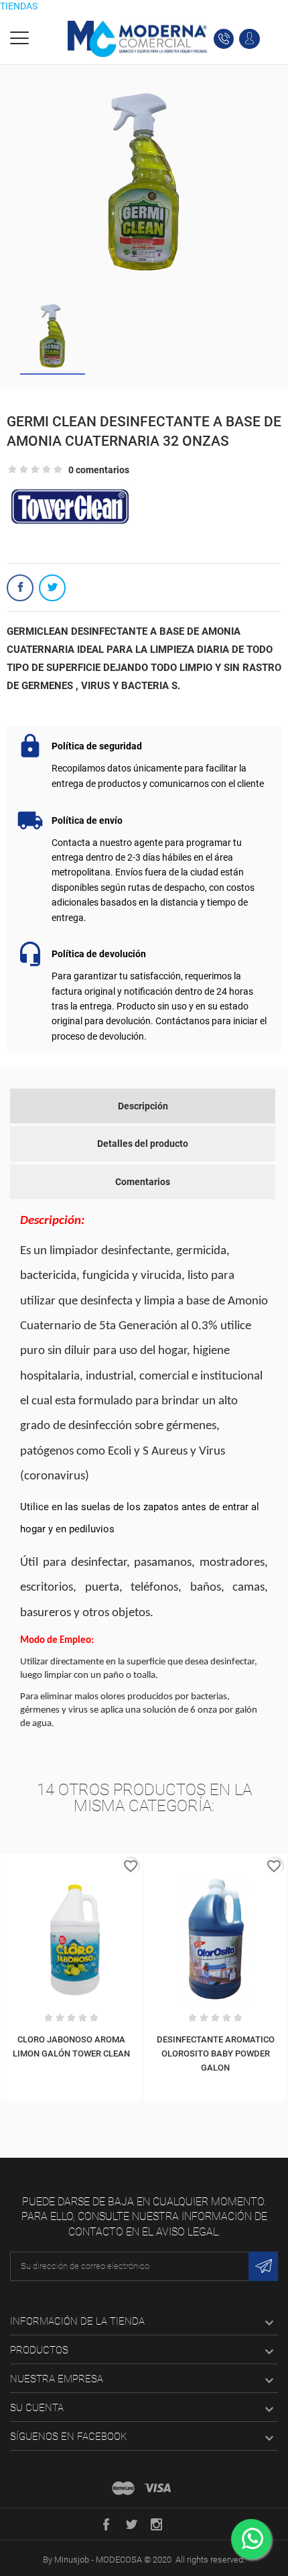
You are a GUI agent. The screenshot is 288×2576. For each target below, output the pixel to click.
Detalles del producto (143, 1144)
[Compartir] (20, 588)
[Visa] (157, 2488)
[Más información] (72, 1867)
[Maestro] (123, 2488)
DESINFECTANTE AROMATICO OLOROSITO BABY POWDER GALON (216, 2053)
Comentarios (143, 1182)
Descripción (143, 1106)
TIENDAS (19, 6)
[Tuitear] (52, 588)
